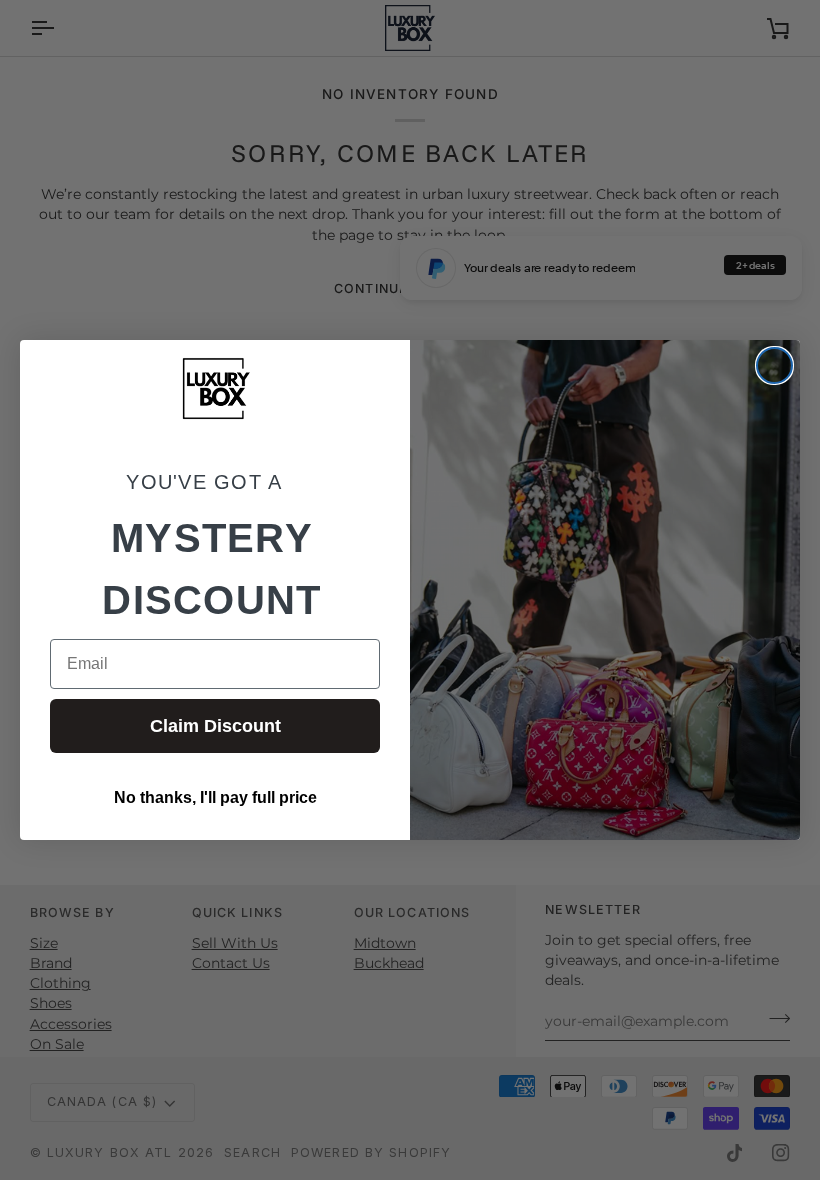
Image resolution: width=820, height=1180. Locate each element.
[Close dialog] (774, 365)
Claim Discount (215, 726)
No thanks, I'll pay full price (215, 797)
